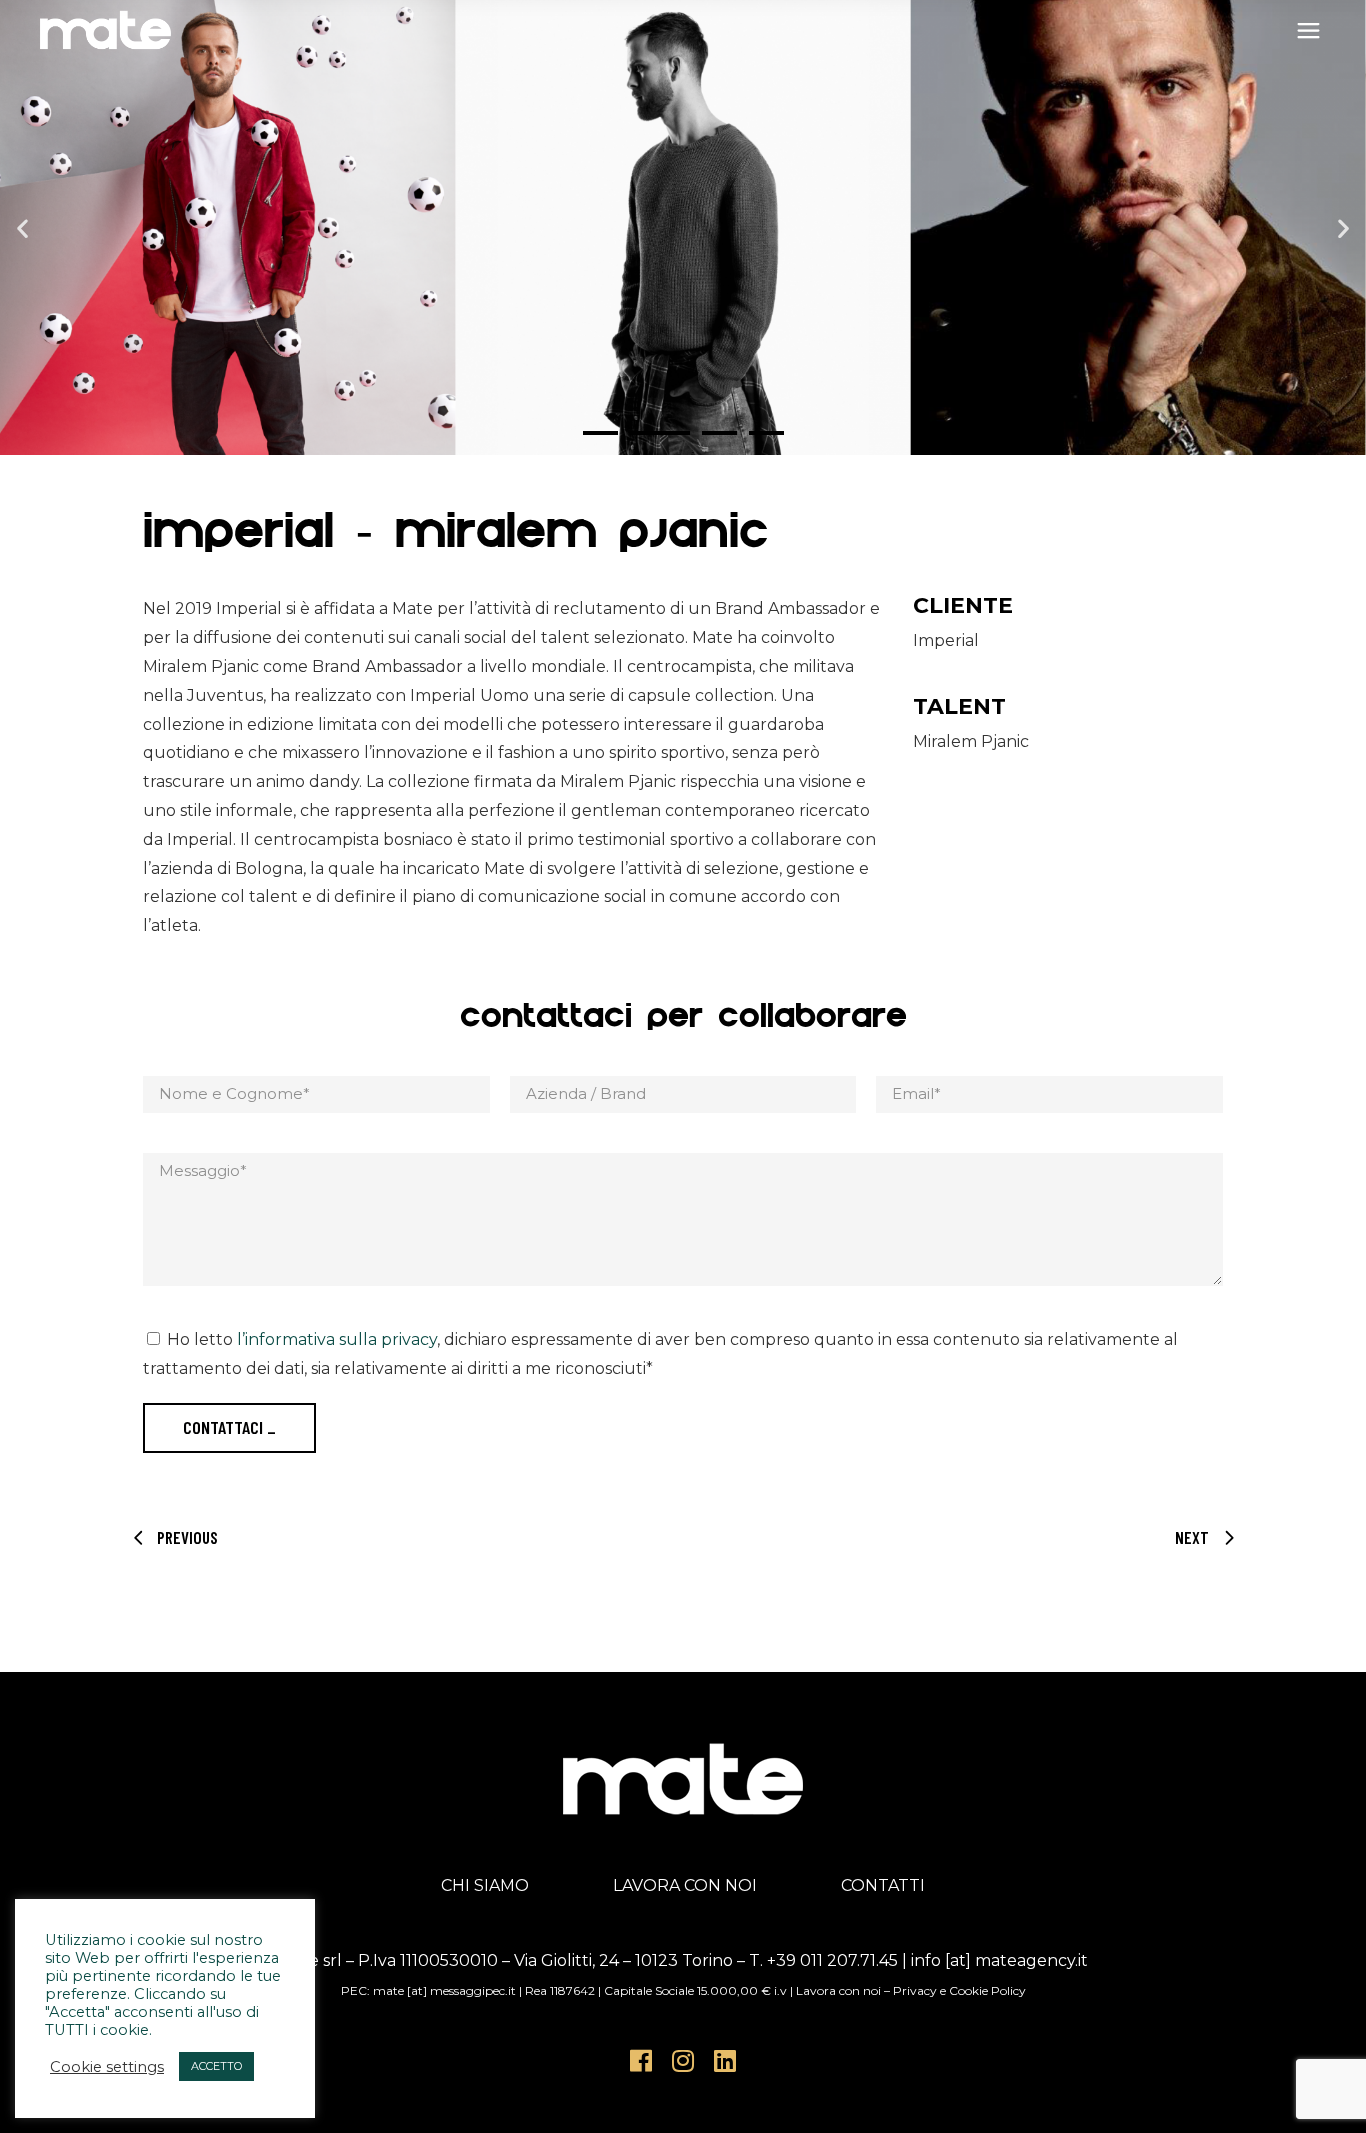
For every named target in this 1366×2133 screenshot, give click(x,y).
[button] (22, 227)
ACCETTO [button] (216, 2066)
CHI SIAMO (485, 1885)
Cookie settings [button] (107, 2067)
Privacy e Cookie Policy (959, 1990)
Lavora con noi (838, 1990)
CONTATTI (883, 1885)
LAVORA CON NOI (685, 1885)
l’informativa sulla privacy (337, 1339)
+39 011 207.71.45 (832, 1960)
